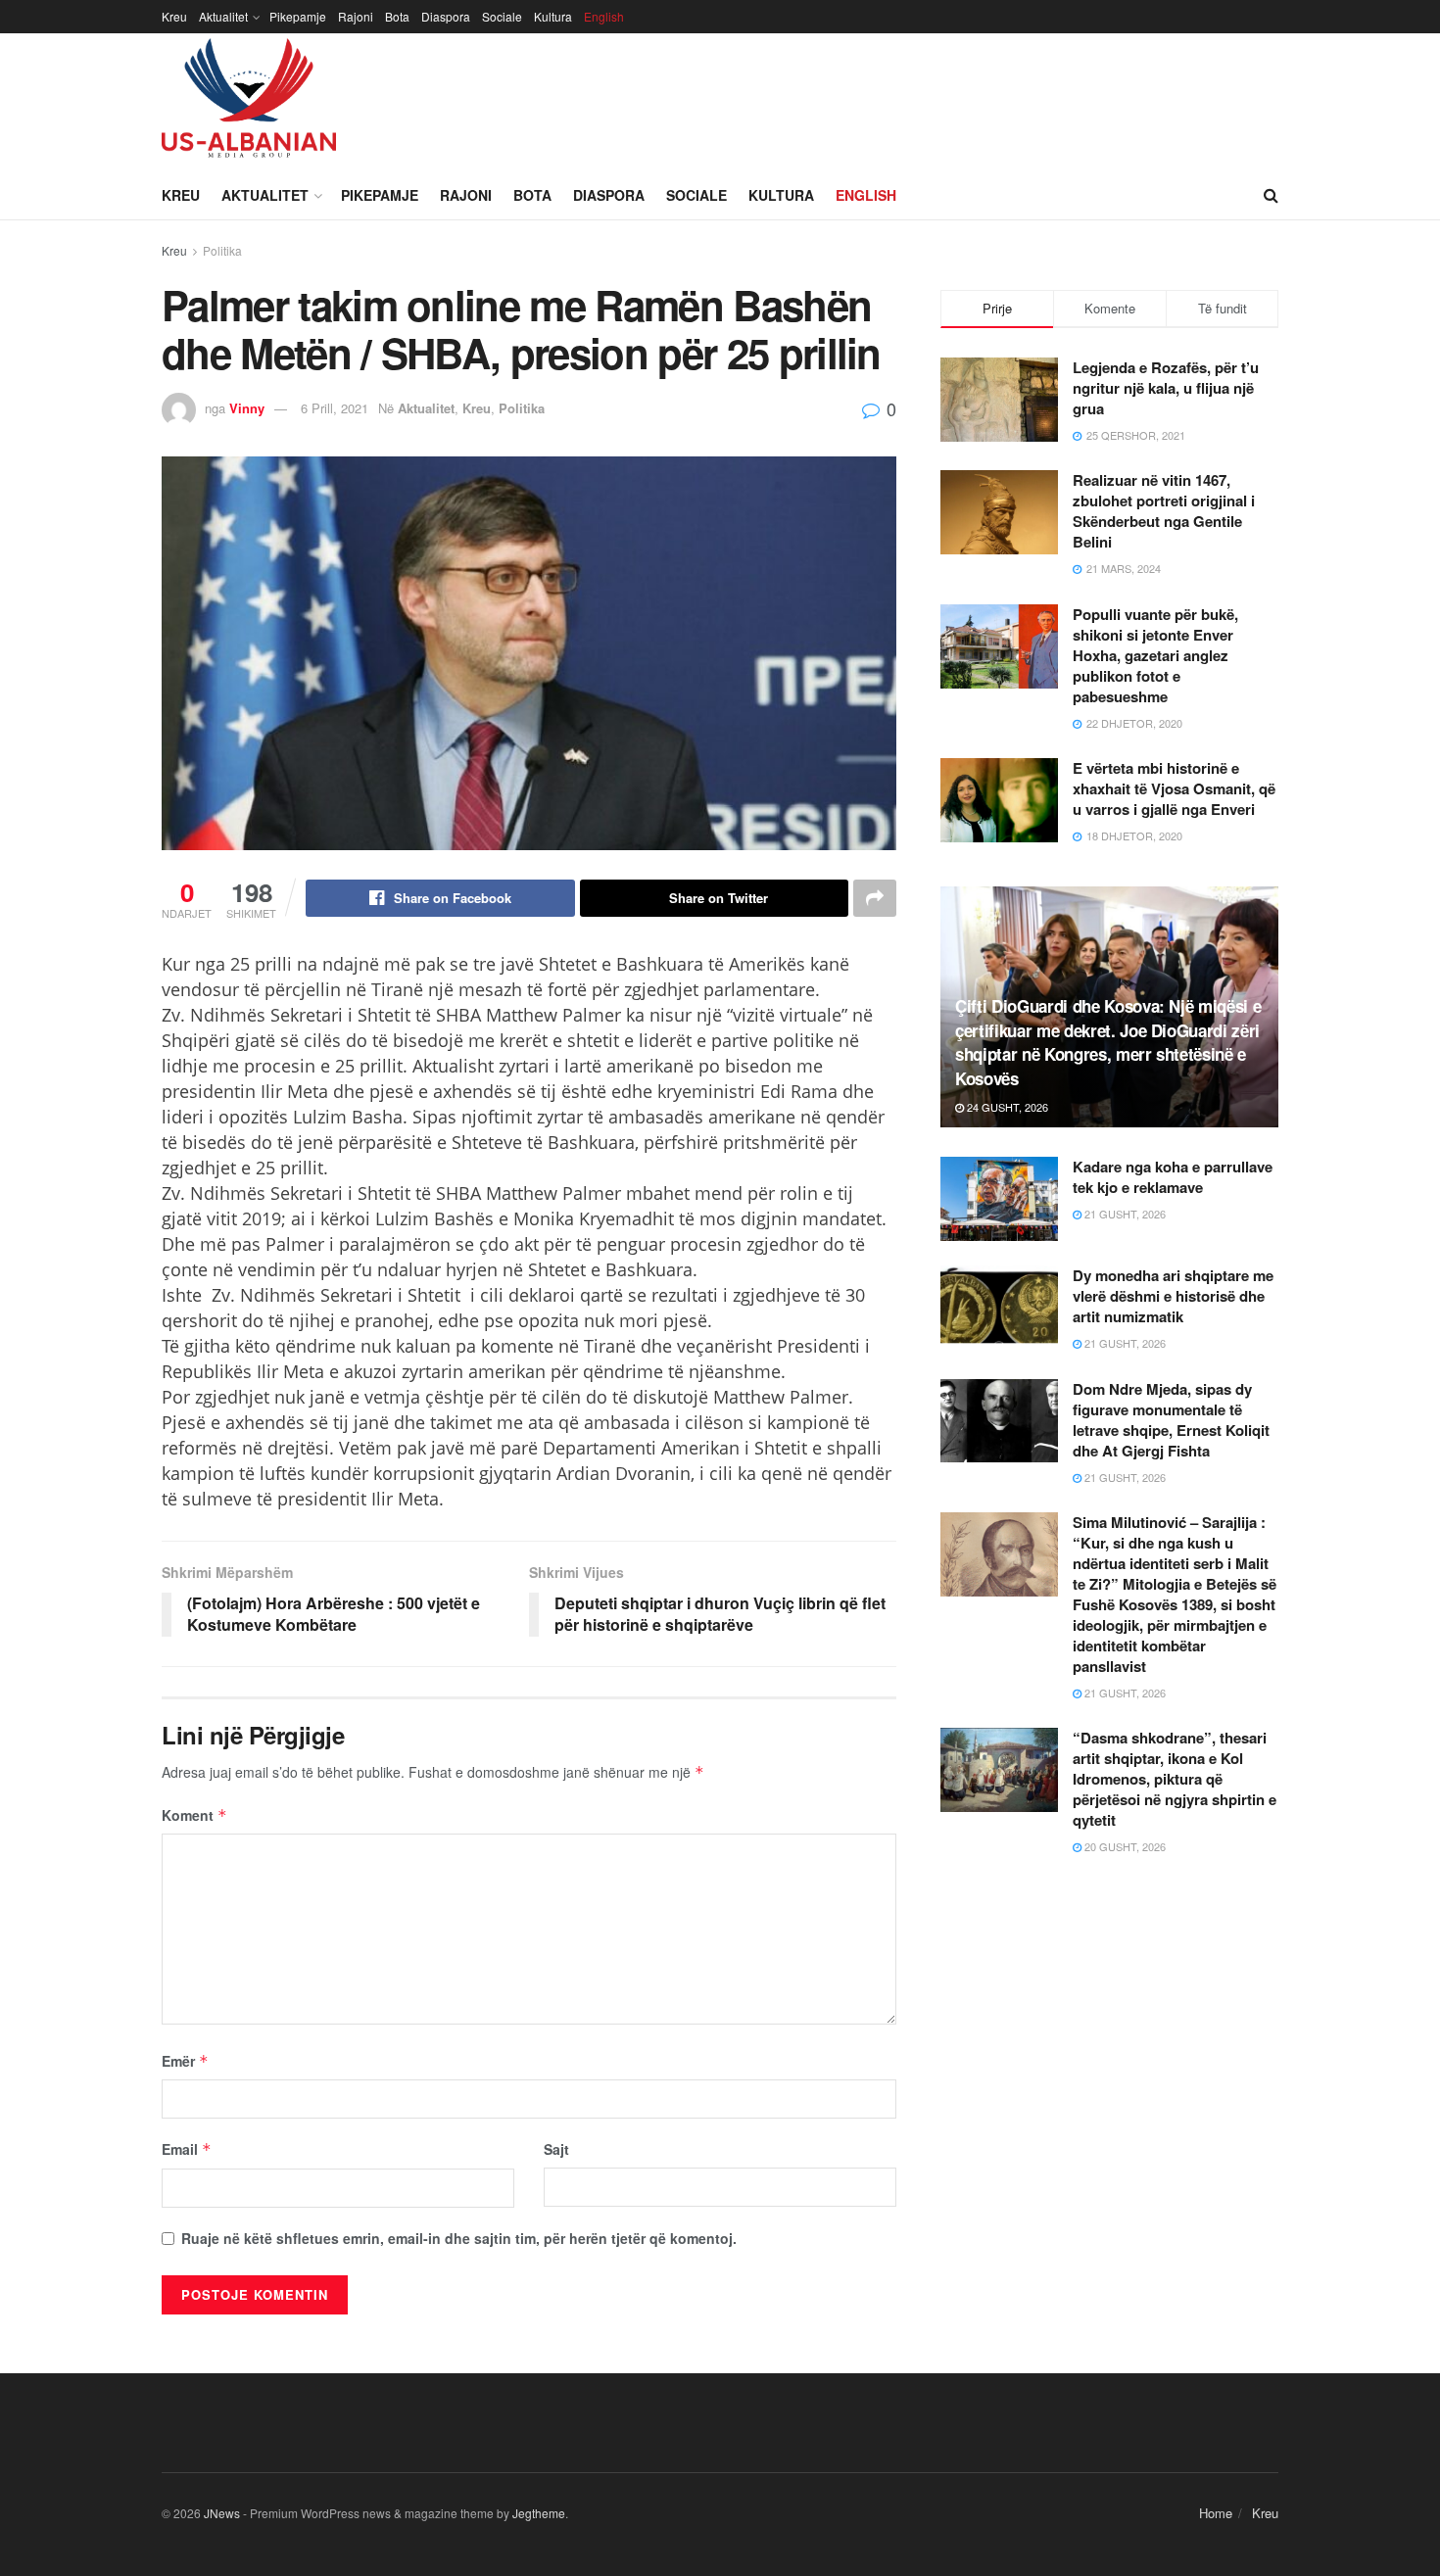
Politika (222, 250)
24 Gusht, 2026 (1006, 1107)
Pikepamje (298, 16)
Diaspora (446, 16)
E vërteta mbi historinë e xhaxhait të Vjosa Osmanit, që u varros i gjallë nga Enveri (1174, 788)
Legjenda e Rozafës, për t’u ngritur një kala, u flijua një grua (1166, 388)
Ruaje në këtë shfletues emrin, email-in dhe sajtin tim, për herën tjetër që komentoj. (459, 2238)
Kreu (174, 16)
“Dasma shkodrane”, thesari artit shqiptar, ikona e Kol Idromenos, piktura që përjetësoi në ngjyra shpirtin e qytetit (1175, 1779)
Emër (185, 2061)
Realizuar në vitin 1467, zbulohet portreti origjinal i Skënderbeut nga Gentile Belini (1164, 511)
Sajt (556, 2149)
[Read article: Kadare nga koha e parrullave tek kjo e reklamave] (999, 1199)
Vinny (247, 408)
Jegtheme (539, 2513)
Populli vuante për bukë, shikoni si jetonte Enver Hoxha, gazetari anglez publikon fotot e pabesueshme (1155, 655)
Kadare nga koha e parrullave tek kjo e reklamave (1173, 1177)
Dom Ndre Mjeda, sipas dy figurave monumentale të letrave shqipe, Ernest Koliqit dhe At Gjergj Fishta (1171, 1420)
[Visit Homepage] (249, 102)
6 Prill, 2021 (335, 408)
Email (187, 2149)
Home (1216, 2513)
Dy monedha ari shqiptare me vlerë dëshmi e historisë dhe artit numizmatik (1173, 1296)
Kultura (553, 16)
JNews (222, 2513)
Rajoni (356, 16)
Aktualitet (223, 16)
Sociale (502, 16)
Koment (194, 1815)
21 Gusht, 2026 (1124, 1214)
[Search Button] (1271, 195)
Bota (397, 16)
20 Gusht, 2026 (1124, 1846)
